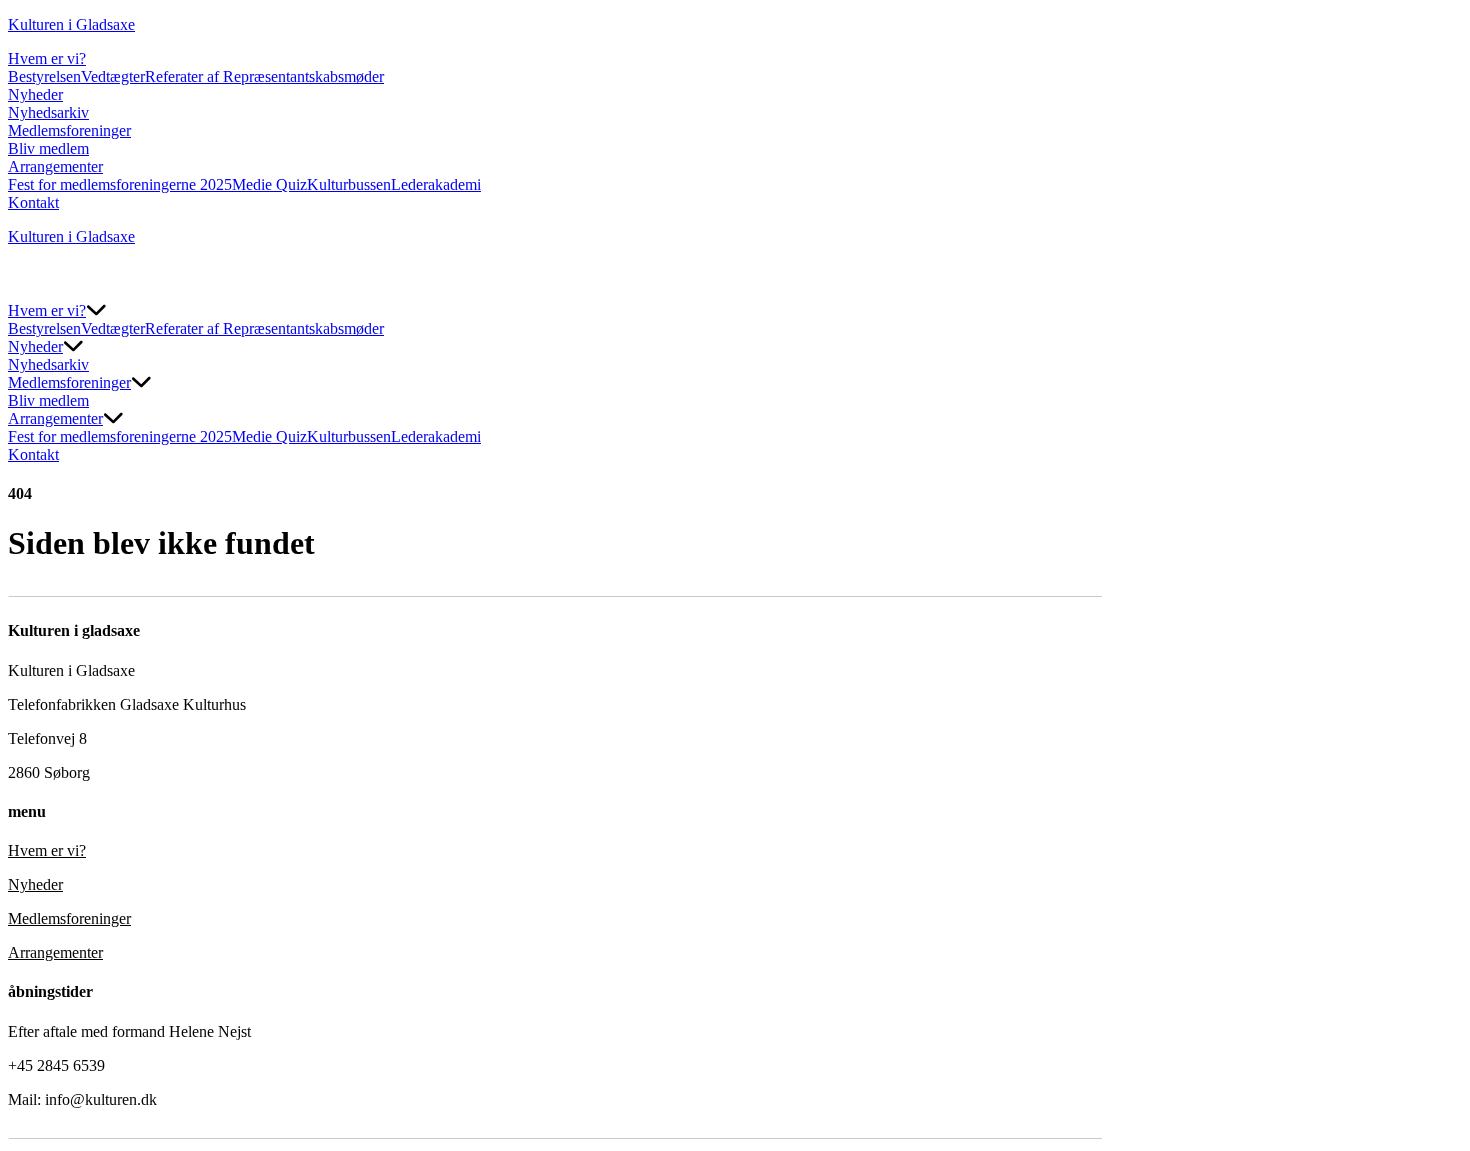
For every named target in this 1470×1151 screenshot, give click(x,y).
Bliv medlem (48, 148)
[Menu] (28, 282)
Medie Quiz (269, 184)
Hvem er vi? (47, 58)
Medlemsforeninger (69, 130)
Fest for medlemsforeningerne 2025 (120, 184)
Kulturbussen (349, 184)
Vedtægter (113, 76)
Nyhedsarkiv (48, 112)
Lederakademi (436, 184)
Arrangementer (55, 166)
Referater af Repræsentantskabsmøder (264, 76)
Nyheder (35, 94)
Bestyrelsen (44, 76)
